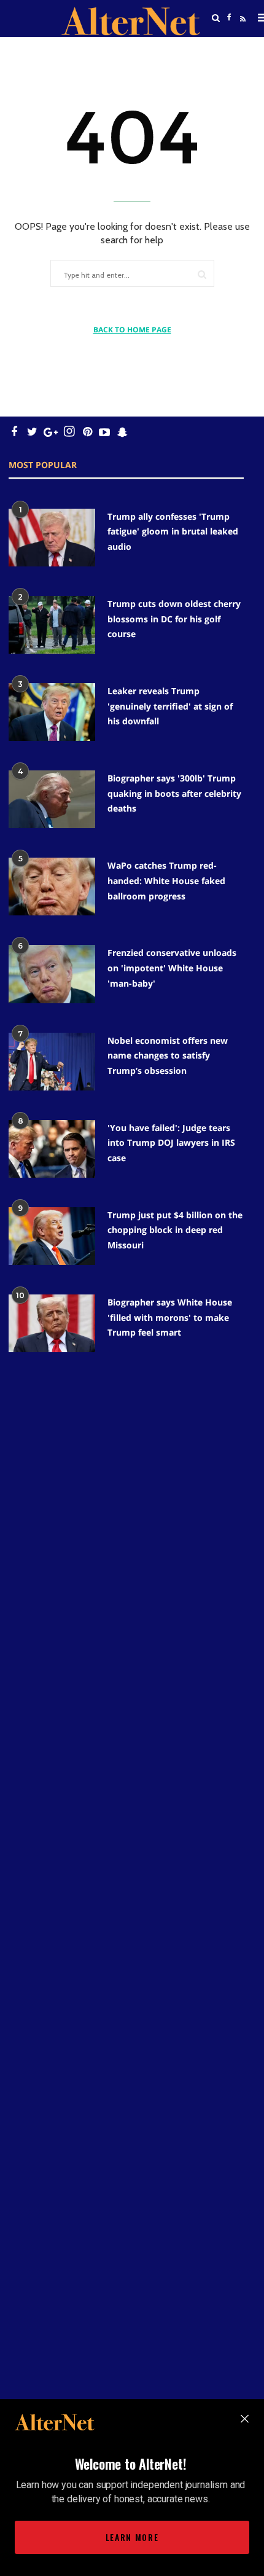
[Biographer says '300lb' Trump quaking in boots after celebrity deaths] (52, 799)
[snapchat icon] (122, 432)
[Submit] (202, 274)
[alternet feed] (241, 33)
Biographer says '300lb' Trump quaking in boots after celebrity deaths (174, 793)
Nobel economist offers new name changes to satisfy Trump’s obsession (168, 1055)
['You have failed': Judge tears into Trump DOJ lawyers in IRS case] (52, 1149)
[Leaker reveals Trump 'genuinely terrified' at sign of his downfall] (52, 712)
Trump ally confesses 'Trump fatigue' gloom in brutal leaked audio (173, 531)
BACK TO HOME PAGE (132, 330)
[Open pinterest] (87, 432)
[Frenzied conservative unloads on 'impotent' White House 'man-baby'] (52, 974)
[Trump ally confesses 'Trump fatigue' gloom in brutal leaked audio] (52, 538)
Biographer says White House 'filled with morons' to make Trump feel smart (170, 1317)
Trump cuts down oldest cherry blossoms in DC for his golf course (174, 619)
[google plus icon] (51, 432)
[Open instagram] (69, 432)
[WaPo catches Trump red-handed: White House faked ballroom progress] (52, 887)
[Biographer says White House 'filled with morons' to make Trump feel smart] (52, 1323)
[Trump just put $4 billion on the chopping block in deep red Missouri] (52, 1236)
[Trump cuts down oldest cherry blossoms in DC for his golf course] (52, 625)
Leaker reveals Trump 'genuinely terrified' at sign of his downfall (170, 706)
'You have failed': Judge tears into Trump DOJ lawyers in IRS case (171, 1143)
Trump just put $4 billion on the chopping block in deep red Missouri (175, 1230)
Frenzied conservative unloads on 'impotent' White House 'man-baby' (172, 968)
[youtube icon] (104, 432)
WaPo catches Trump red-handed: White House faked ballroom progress (166, 880)
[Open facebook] (230, 18)
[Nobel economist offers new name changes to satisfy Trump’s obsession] (52, 1062)
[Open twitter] (230, 49)
